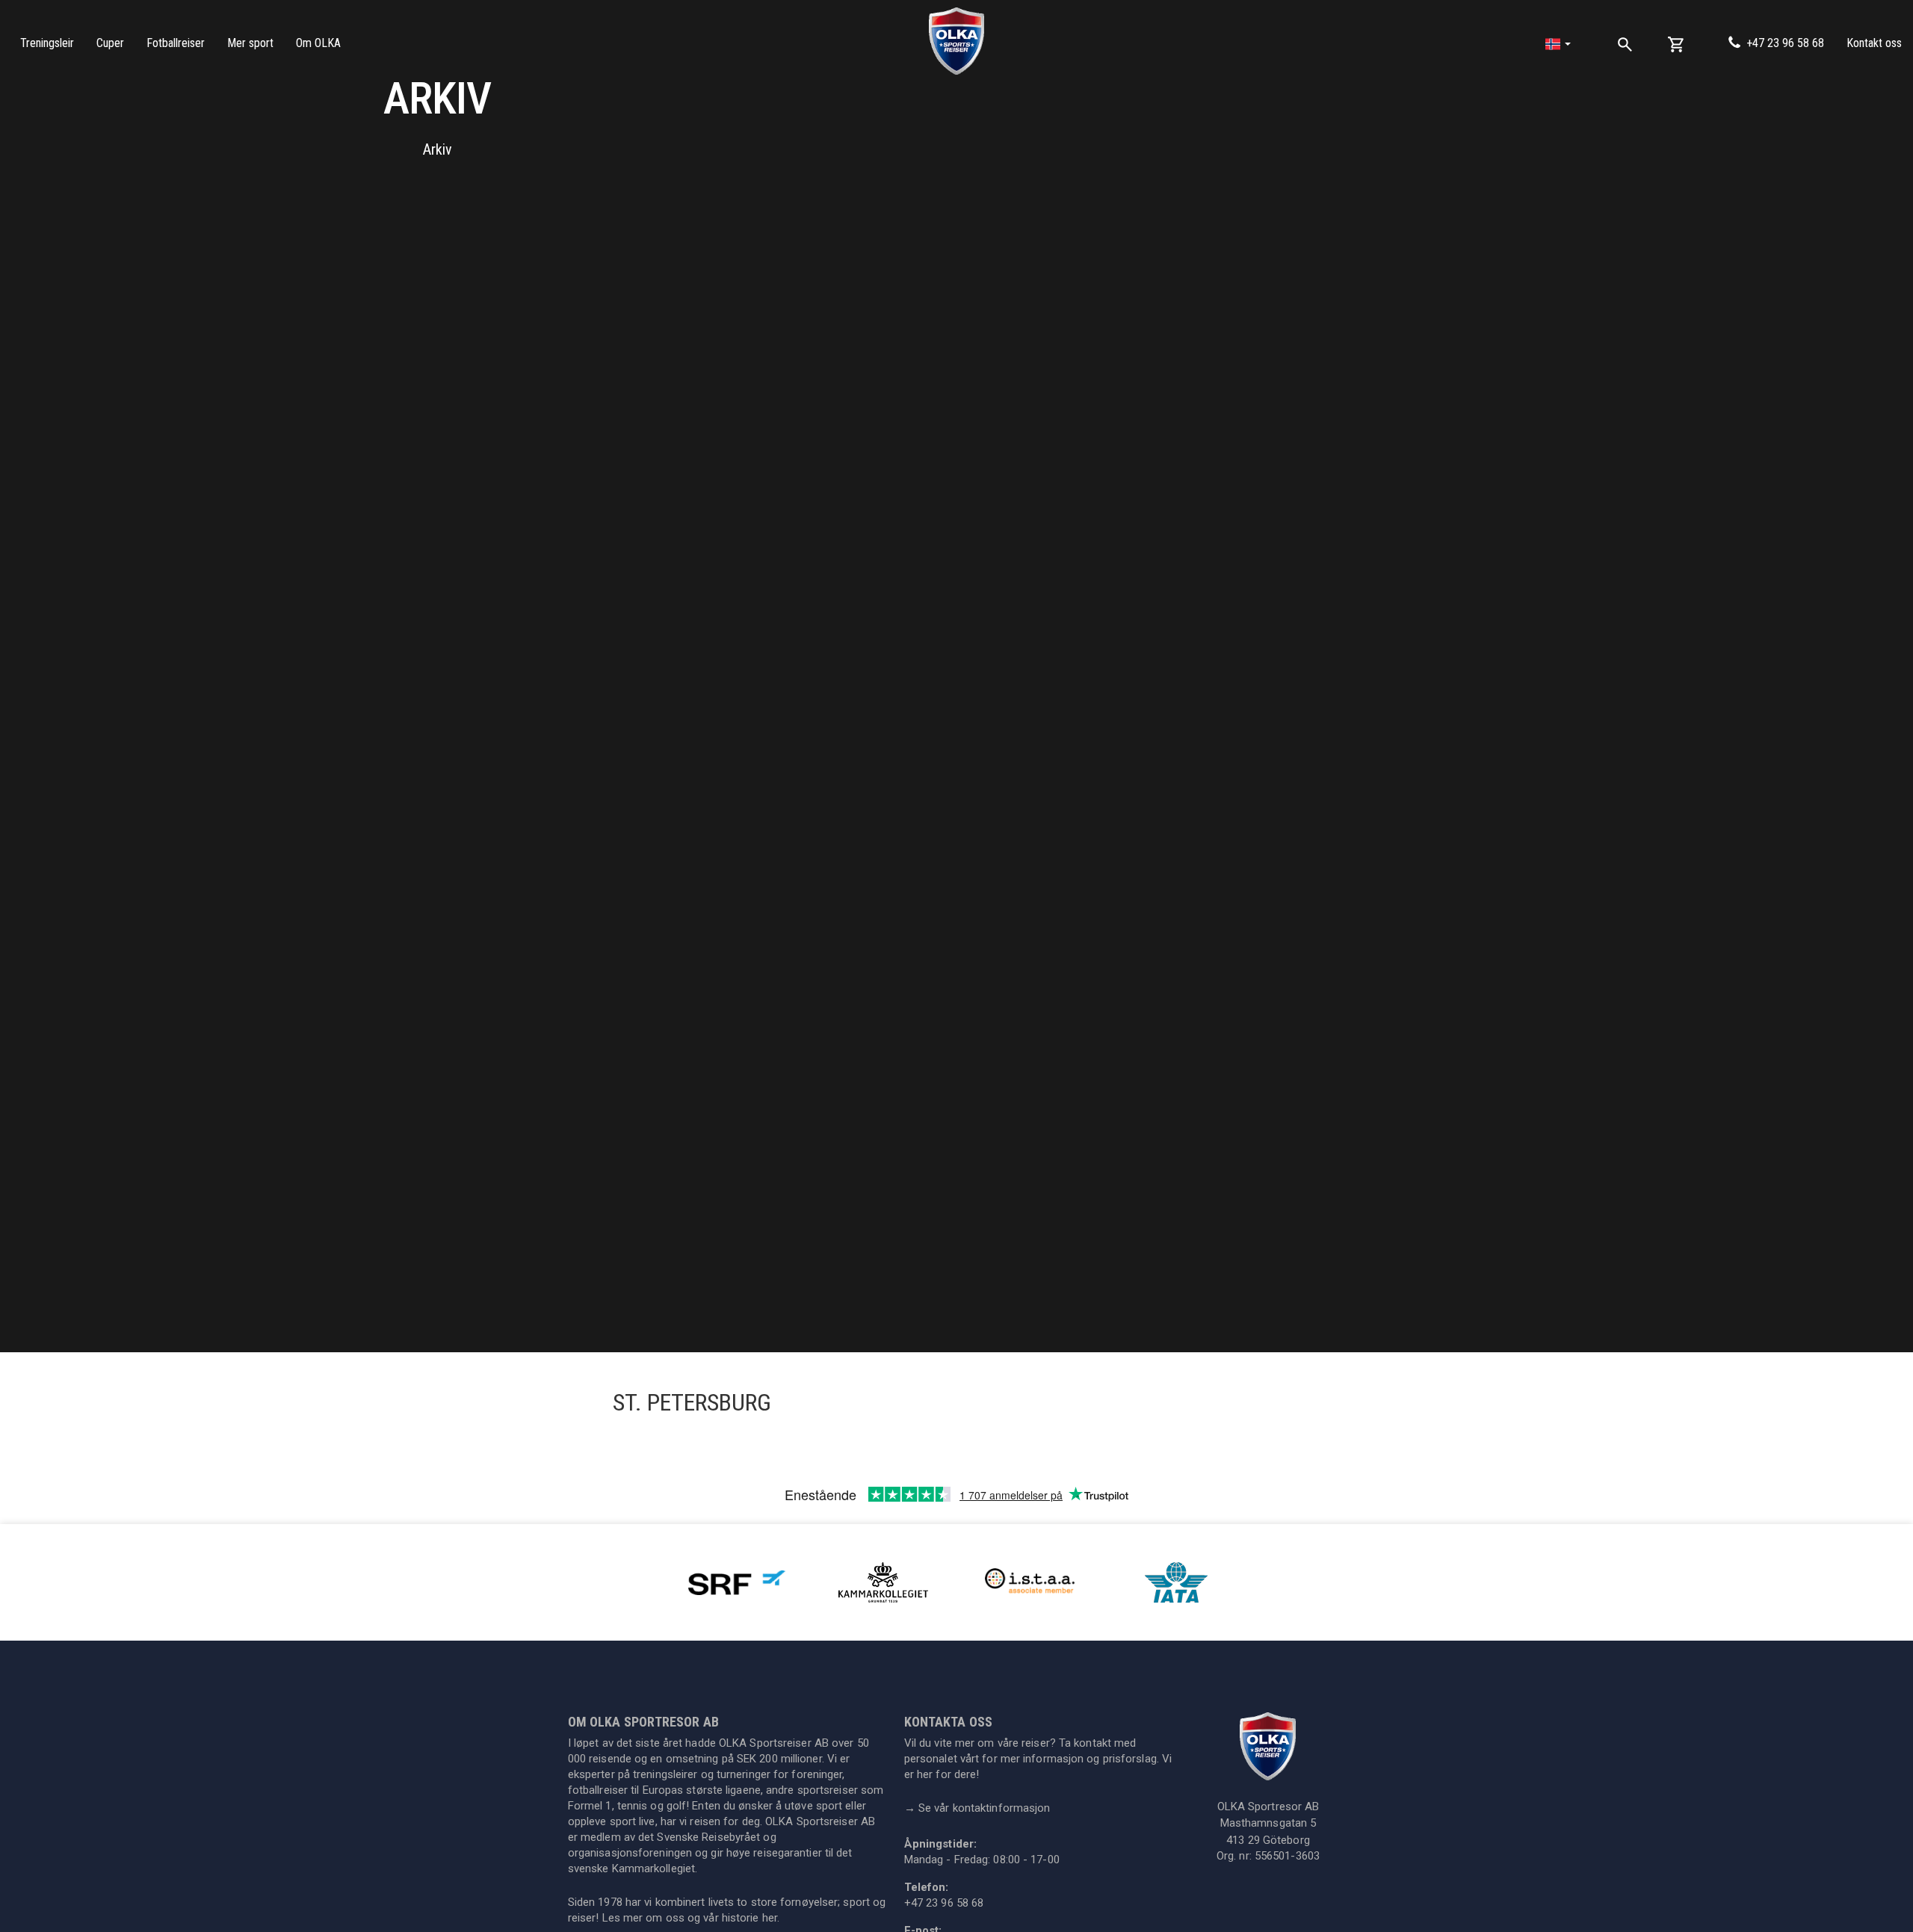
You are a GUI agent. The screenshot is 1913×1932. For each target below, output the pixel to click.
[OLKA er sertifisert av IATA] (1176, 1581)
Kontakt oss (1874, 43)
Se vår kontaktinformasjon (977, 1808)
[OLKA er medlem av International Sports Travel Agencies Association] (1030, 1581)
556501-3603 (1287, 1856)
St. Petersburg (692, 1402)
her (770, 1918)
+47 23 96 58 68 (1785, 43)
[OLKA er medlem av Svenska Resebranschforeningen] (737, 1581)
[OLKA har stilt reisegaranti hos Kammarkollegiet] (883, 1581)
